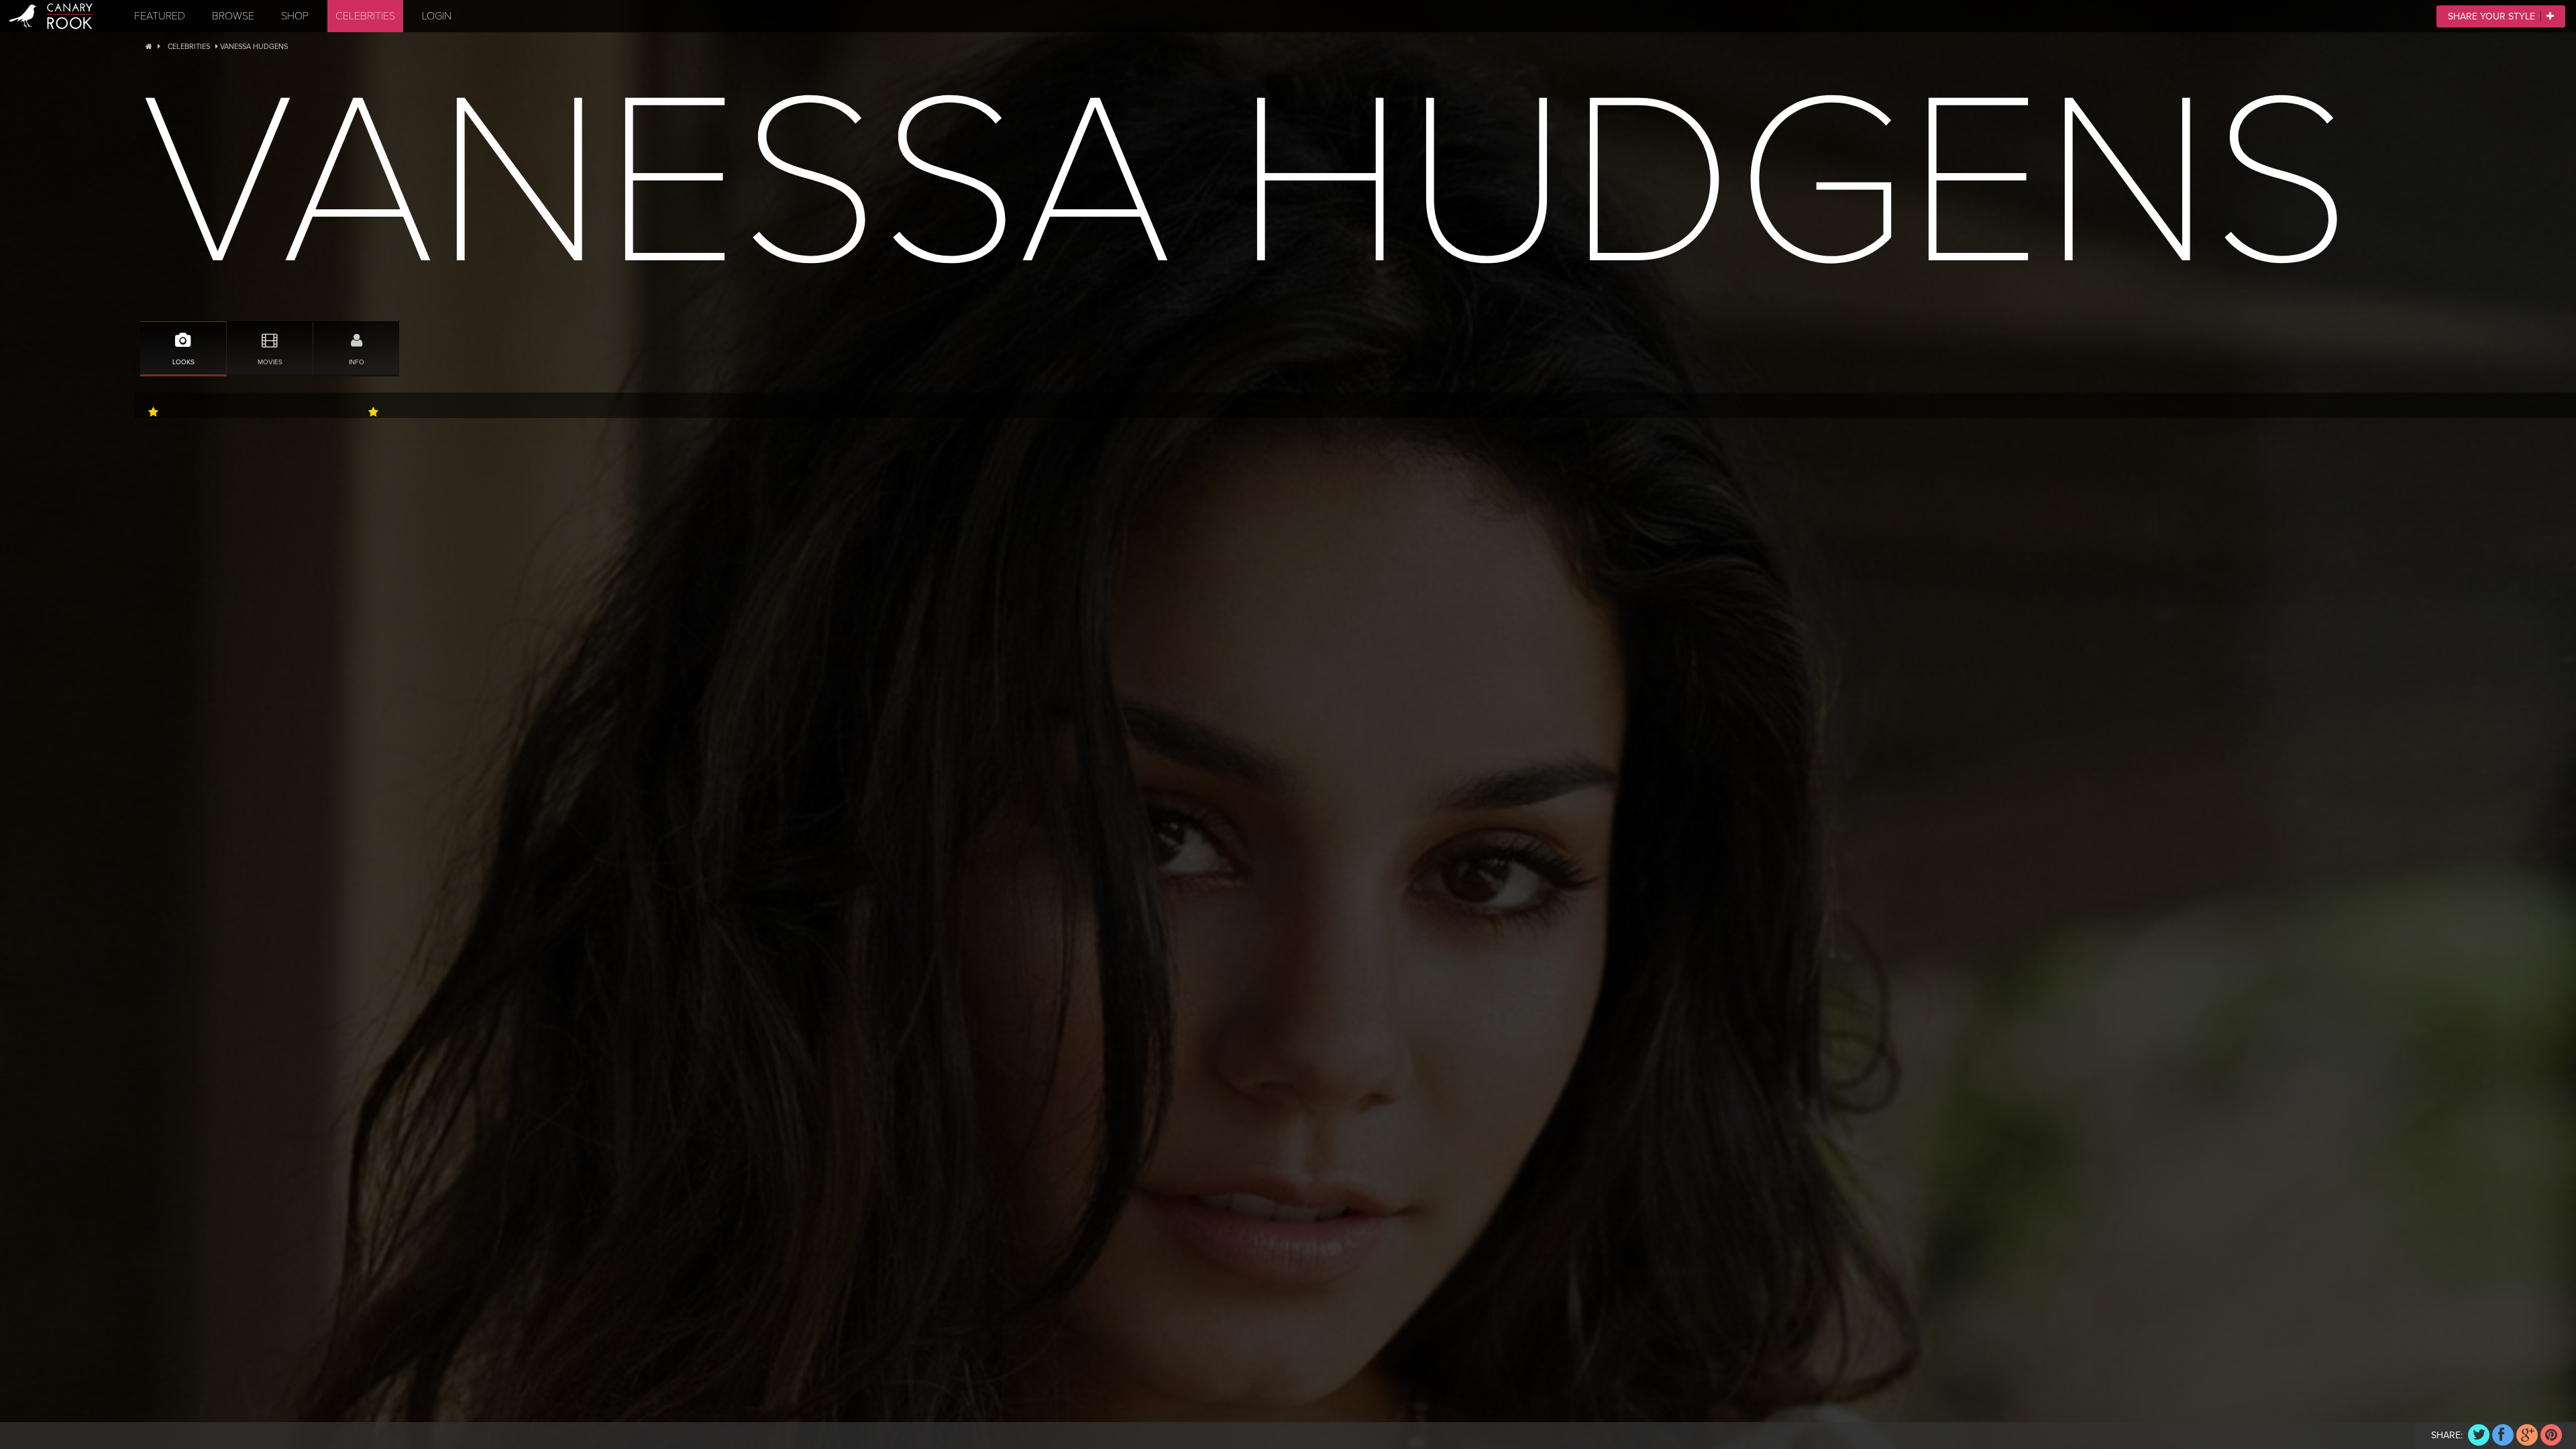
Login (437, 16)
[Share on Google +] (2527, 1435)
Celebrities (365, 16)
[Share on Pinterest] (2551, 1435)
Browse (233, 16)
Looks (183, 362)
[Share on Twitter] (2479, 1435)
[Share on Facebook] (2503, 1435)
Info (357, 362)
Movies (270, 362)
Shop (295, 16)
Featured (160, 16)
